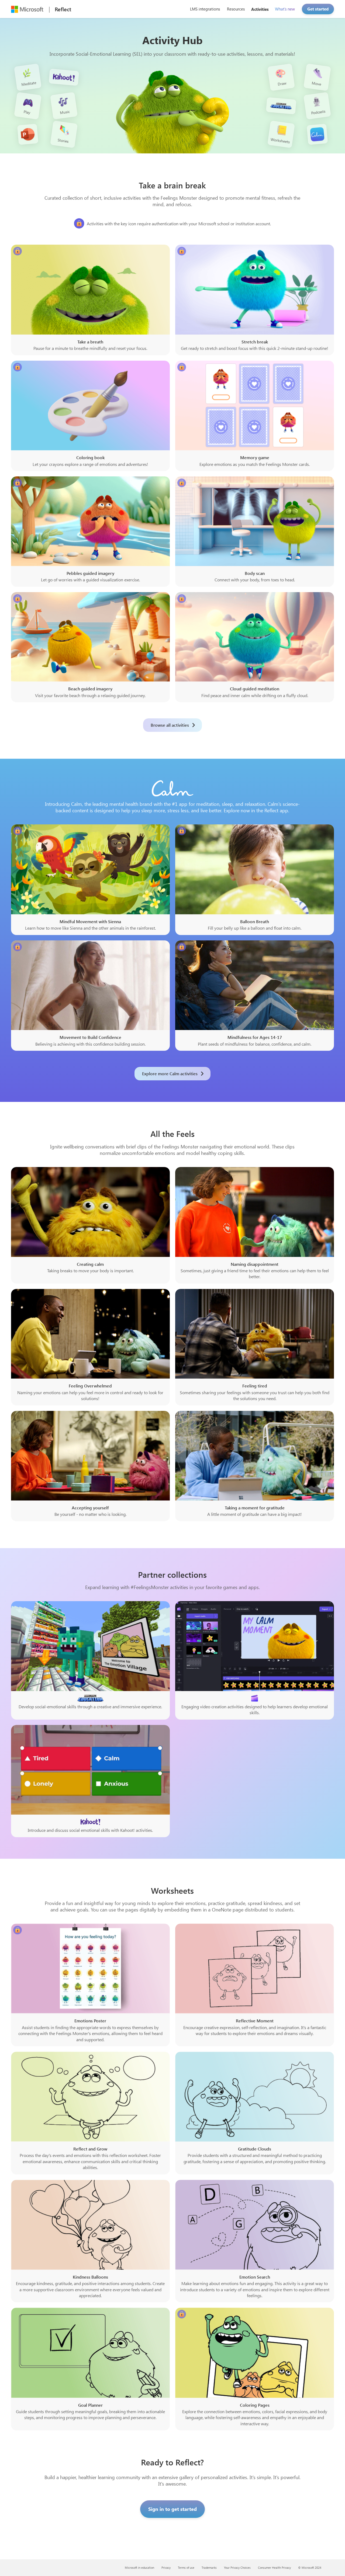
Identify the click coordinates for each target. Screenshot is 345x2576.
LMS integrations (205, 9)
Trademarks (209, 2568)
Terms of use (186, 2568)
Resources (236, 9)
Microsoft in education (139, 2568)
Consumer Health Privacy (274, 2568)
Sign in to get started (172, 2509)
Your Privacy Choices (237, 2568)
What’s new (285, 9)
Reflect (63, 9)
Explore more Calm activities (170, 1073)
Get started (318, 9)
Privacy (166, 2568)
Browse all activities (170, 725)
